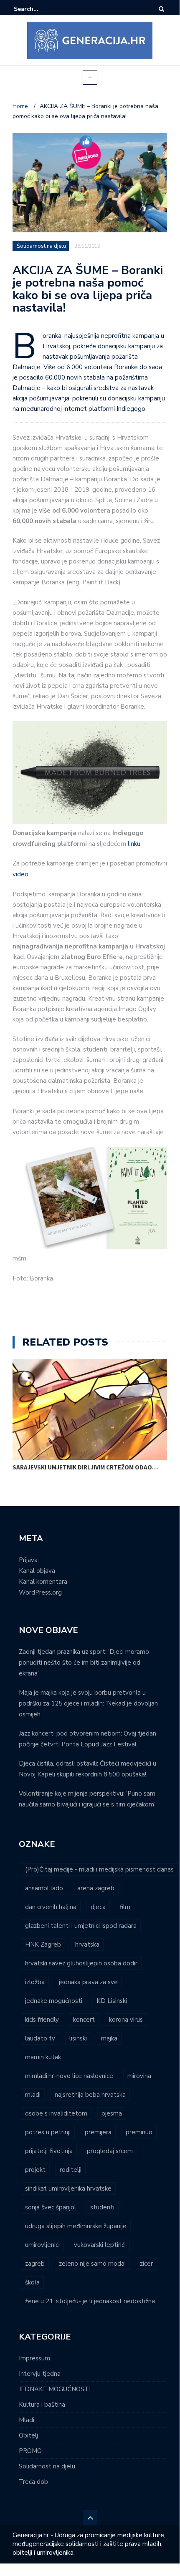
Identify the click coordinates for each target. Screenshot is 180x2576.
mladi (33, 2095)
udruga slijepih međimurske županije (76, 2226)
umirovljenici (42, 2245)
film (125, 1907)
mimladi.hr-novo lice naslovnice (69, 2076)
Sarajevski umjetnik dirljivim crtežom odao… (85, 1467)
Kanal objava (37, 1571)
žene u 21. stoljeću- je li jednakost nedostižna (90, 2301)
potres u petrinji (48, 2132)
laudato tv (40, 2038)
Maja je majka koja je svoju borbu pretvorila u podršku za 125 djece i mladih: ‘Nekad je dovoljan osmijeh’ (88, 1703)
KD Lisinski (112, 2001)
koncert (84, 2020)
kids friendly (42, 2020)
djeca (98, 1907)
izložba (35, 1982)
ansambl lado (44, 1888)
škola (32, 2282)
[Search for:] (39, 9)
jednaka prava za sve (88, 1982)
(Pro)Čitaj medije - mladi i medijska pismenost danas (99, 1869)
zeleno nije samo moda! (92, 2264)
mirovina (139, 2076)
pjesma (112, 2113)
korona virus (126, 2020)
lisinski (78, 2038)
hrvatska (87, 1945)
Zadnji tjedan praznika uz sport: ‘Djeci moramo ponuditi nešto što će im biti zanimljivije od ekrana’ (84, 1663)
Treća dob (33, 2482)
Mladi (27, 2420)
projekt (35, 2170)
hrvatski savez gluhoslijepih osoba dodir (81, 1963)
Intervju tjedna (40, 2374)
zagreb (35, 2264)
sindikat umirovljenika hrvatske (68, 2189)
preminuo (139, 2132)
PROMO (30, 2451)
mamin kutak (43, 2057)
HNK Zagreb (43, 1945)
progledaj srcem (110, 2151)
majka (109, 2038)
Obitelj (28, 2435)
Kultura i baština (42, 2405)
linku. (134, 844)
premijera (98, 2132)
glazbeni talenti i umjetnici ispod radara (81, 1926)
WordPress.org (40, 1592)
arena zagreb (96, 1888)
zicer (146, 2264)
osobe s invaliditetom (56, 2113)
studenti (102, 2207)
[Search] (161, 9)
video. (21, 874)
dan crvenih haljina (51, 1907)
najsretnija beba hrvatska (90, 2095)
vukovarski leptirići (100, 2245)
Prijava (28, 1560)
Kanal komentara (43, 1582)
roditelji (71, 2170)
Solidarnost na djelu (41, 246)
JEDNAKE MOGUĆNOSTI (55, 2389)
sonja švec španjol (51, 2207)
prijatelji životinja (49, 2151)
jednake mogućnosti (54, 2001)
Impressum (34, 2358)
